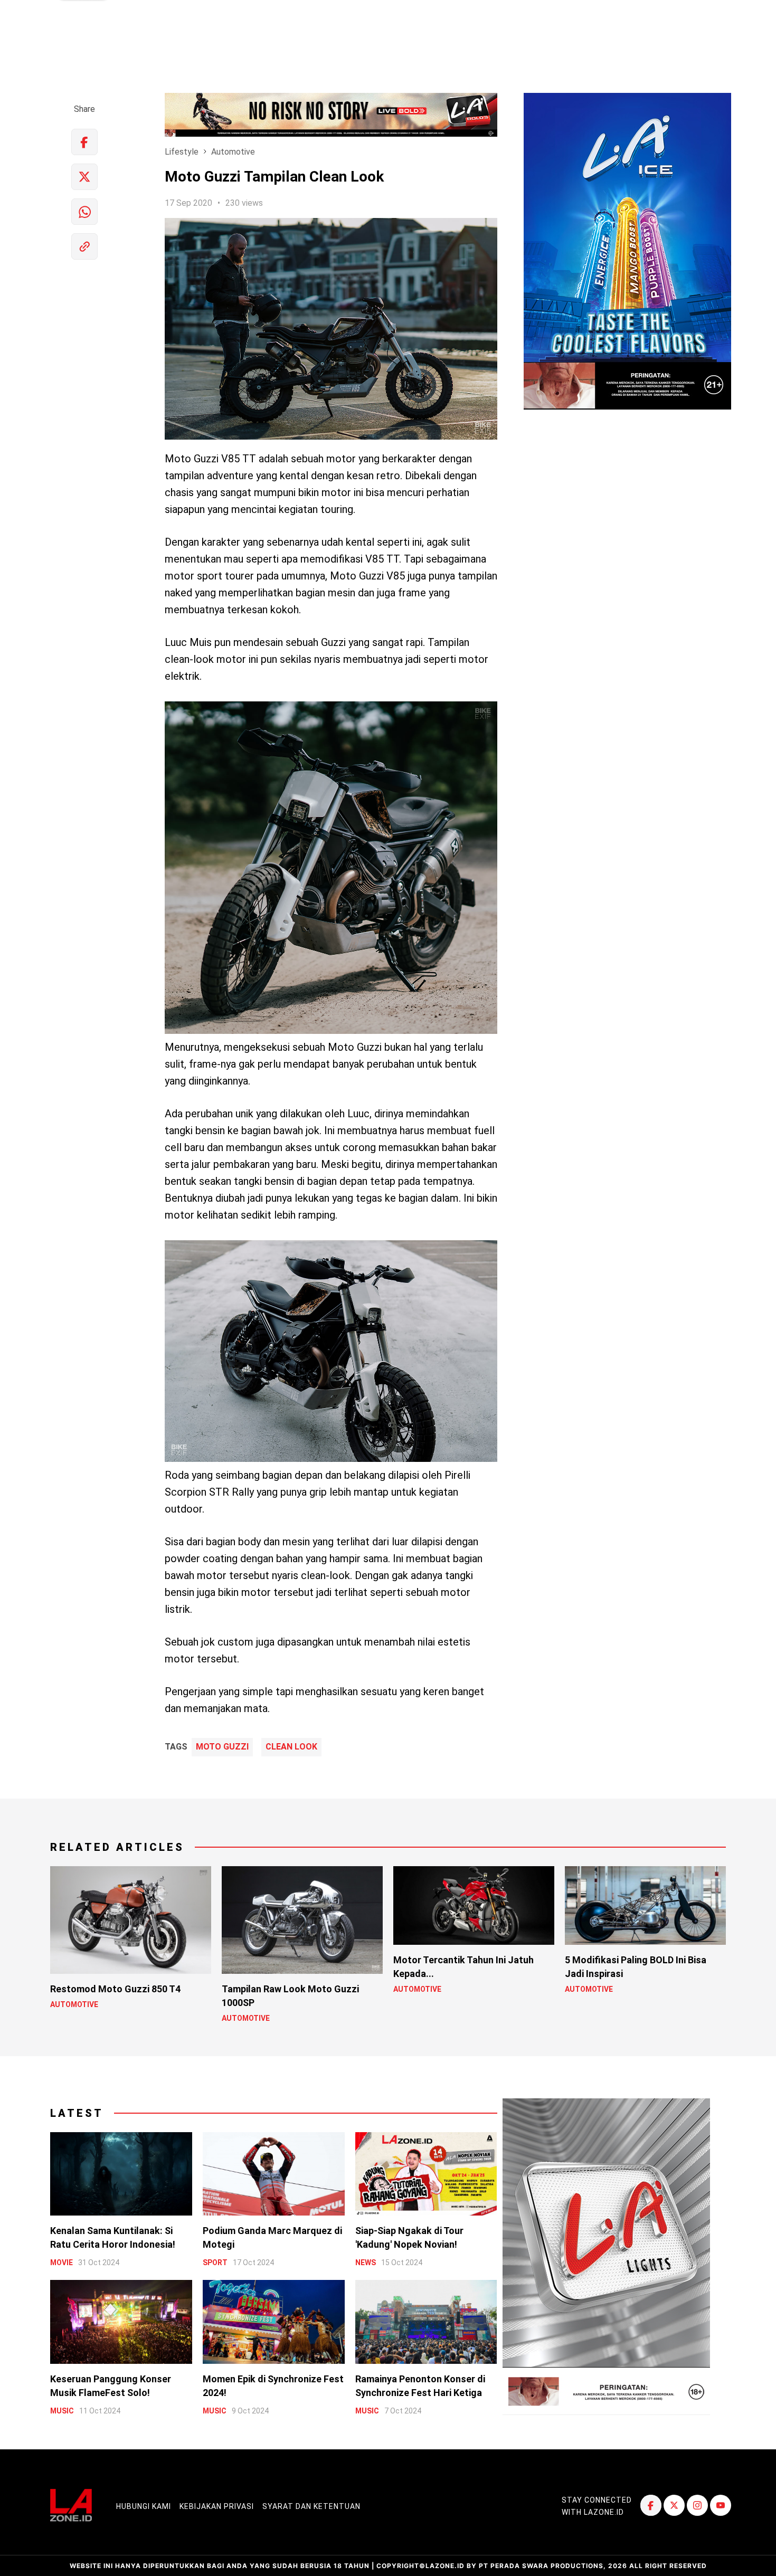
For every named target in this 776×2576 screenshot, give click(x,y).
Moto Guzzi (222, 1747)
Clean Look (291, 1747)
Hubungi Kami (144, 2506)
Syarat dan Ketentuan (311, 2506)
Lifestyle (182, 152)
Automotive (233, 152)
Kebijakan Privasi (217, 2506)
